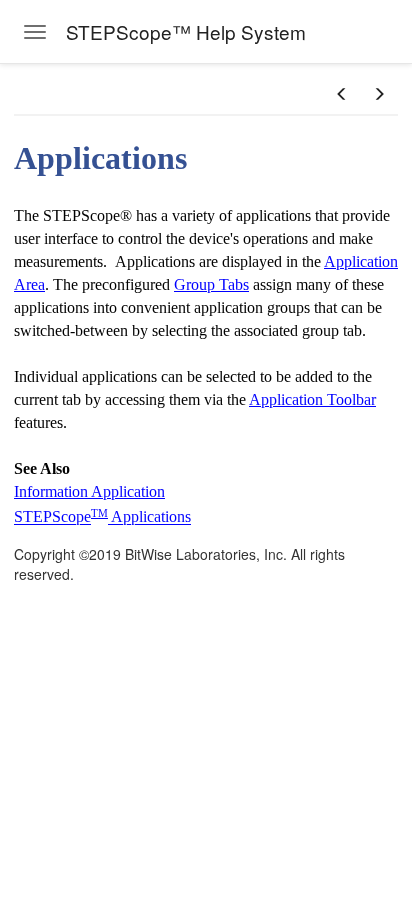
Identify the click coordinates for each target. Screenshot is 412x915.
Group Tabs (211, 284)
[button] (342, 94)
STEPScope (52, 517)
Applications (149, 517)
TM (99, 513)
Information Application (89, 491)
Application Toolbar (312, 399)
